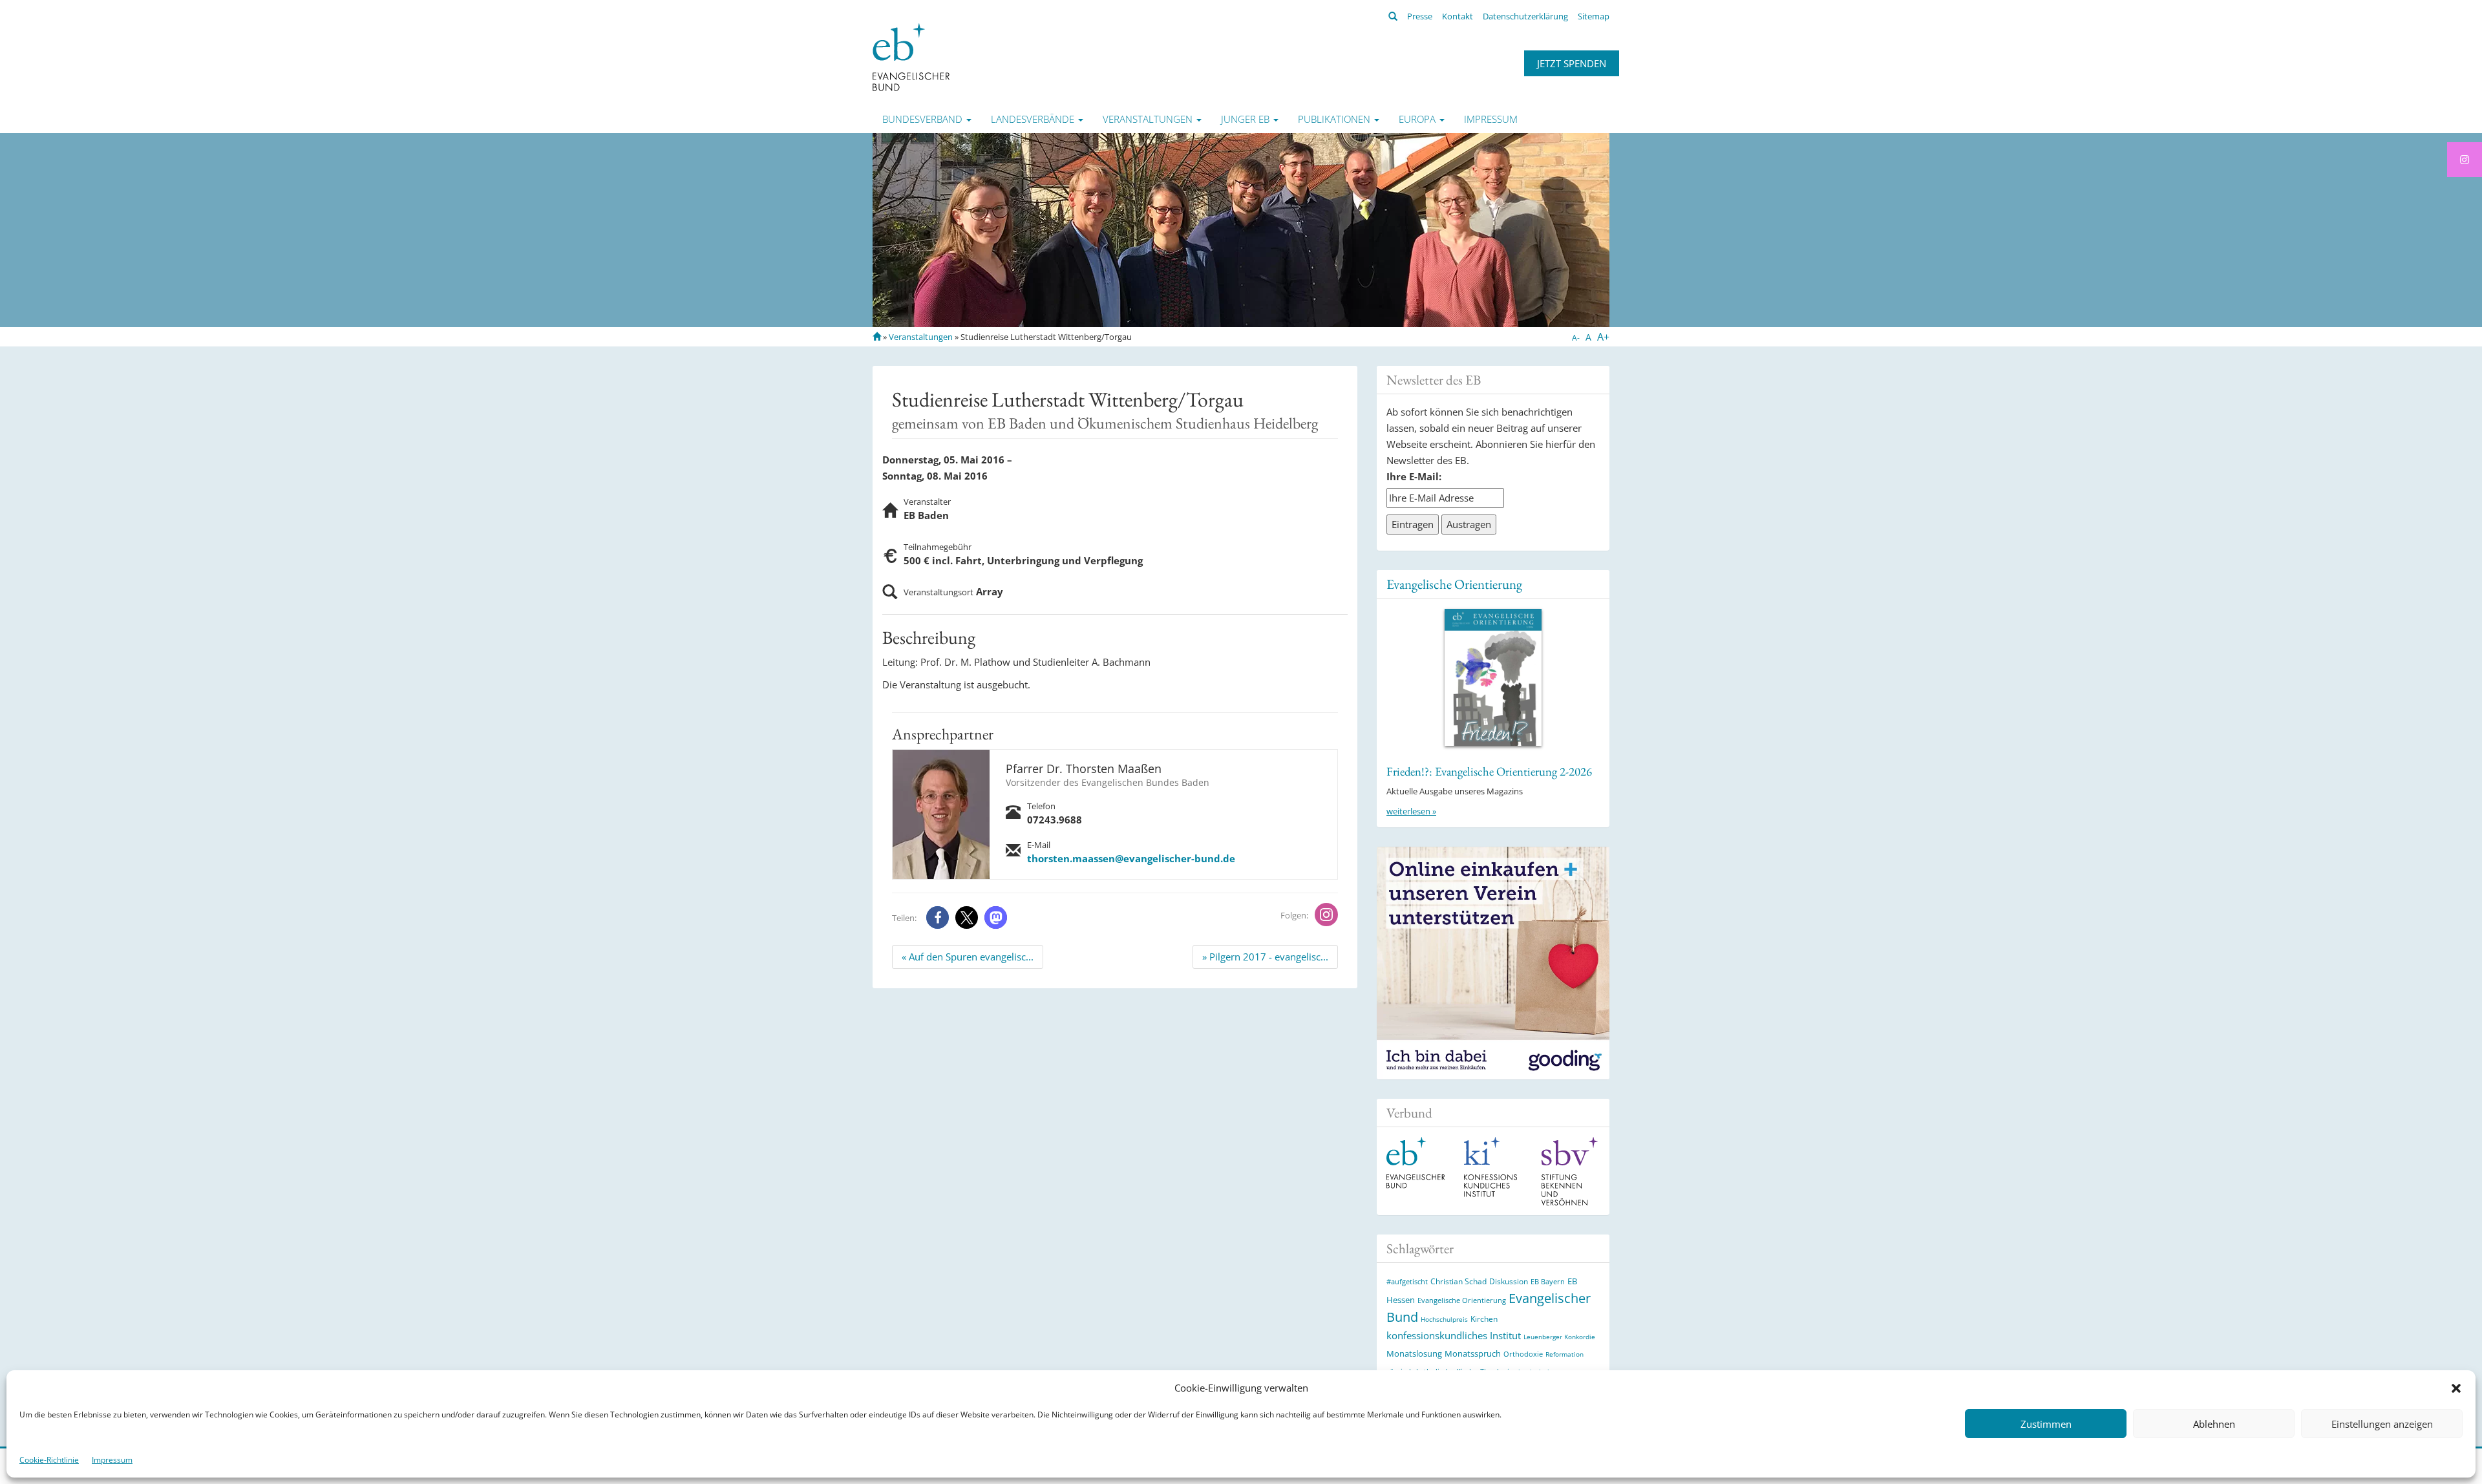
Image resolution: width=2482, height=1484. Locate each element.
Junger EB (1246, 119)
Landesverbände (1034, 119)
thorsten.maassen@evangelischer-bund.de (1131, 858)
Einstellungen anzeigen (2382, 1424)
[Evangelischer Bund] (911, 56)
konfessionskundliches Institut (1454, 1335)
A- (1576, 338)
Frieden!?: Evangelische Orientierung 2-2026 (1489, 771)
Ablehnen (2214, 1424)
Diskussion (1509, 1281)
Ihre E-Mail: (1414, 476)
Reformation (1565, 1354)
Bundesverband (924, 119)
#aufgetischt (1407, 1281)
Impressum (112, 1460)
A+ (1603, 337)
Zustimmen (2046, 1424)
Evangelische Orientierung (1454, 584)
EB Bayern (1548, 1282)
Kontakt (1458, 16)
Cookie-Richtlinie (49, 1460)
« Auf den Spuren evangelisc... (968, 957)
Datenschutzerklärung (1525, 16)
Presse (1420, 16)
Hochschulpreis (1444, 1319)
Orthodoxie (1523, 1354)
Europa (1418, 119)
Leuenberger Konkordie (1559, 1337)
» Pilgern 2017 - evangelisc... (1265, 957)
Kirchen (1484, 1319)
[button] (2456, 1388)
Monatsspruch (1473, 1353)
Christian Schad (1458, 1281)
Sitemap (1594, 16)
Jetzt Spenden (1572, 63)
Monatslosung (1414, 1353)
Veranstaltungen (1149, 119)
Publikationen (1335, 119)
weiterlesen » (1411, 811)
